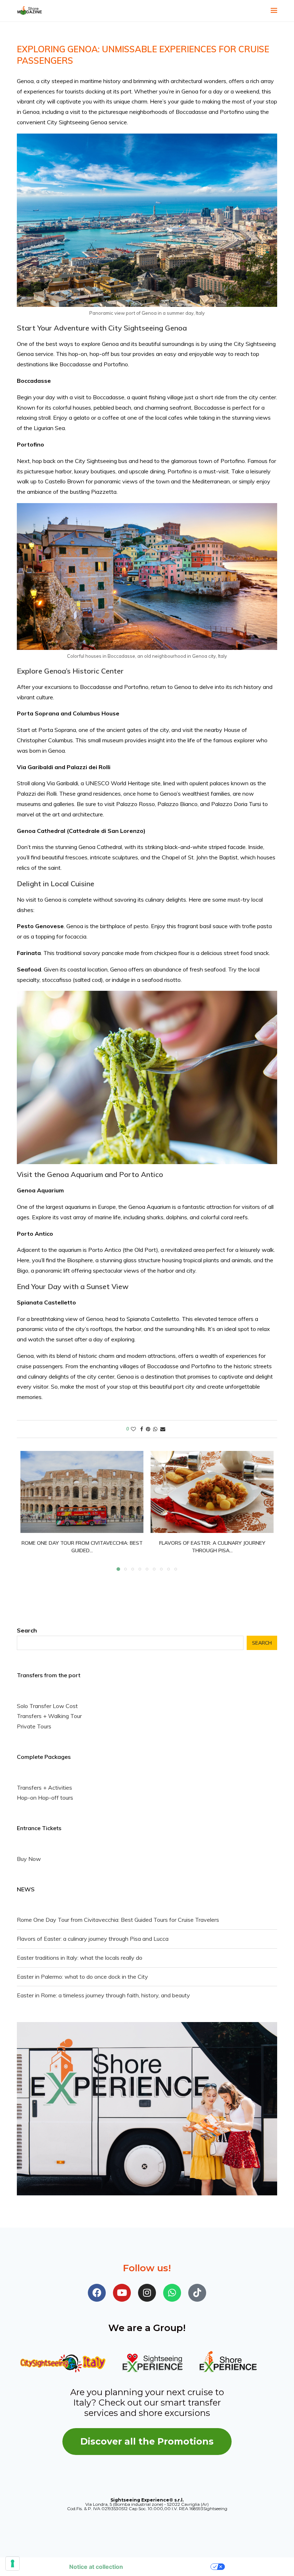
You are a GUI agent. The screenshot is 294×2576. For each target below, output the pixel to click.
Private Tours (34, 1726)
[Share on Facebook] (142, 1429)
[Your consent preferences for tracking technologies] (13, 2563)
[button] (30, 1511)
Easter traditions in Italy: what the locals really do (80, 1958)
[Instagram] (147, 2293)
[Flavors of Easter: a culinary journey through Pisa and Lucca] (212, 1492)
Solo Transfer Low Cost (47, 1706)
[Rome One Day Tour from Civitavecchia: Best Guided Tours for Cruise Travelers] (82, 1492)
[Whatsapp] (172, 2293)
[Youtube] (122, 2293)
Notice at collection (96, 2567)
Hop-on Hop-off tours (45, 1798)
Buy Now (29, 1859)
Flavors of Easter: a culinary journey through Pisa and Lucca (93, 1939)
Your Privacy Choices (170, 2567)
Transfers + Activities (44, 1788)
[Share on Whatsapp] (155, 1429)
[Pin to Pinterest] (148, 1429)
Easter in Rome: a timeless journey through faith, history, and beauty (103, 1995)
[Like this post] (133, 1429)
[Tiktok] (197, 2293)
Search (27, 1630)
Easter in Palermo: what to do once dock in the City (82, 1977)
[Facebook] (97, 2293)
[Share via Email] (163, 1429)
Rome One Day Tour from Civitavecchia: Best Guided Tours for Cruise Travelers (118, 1920)
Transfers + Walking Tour (49, 1716)
